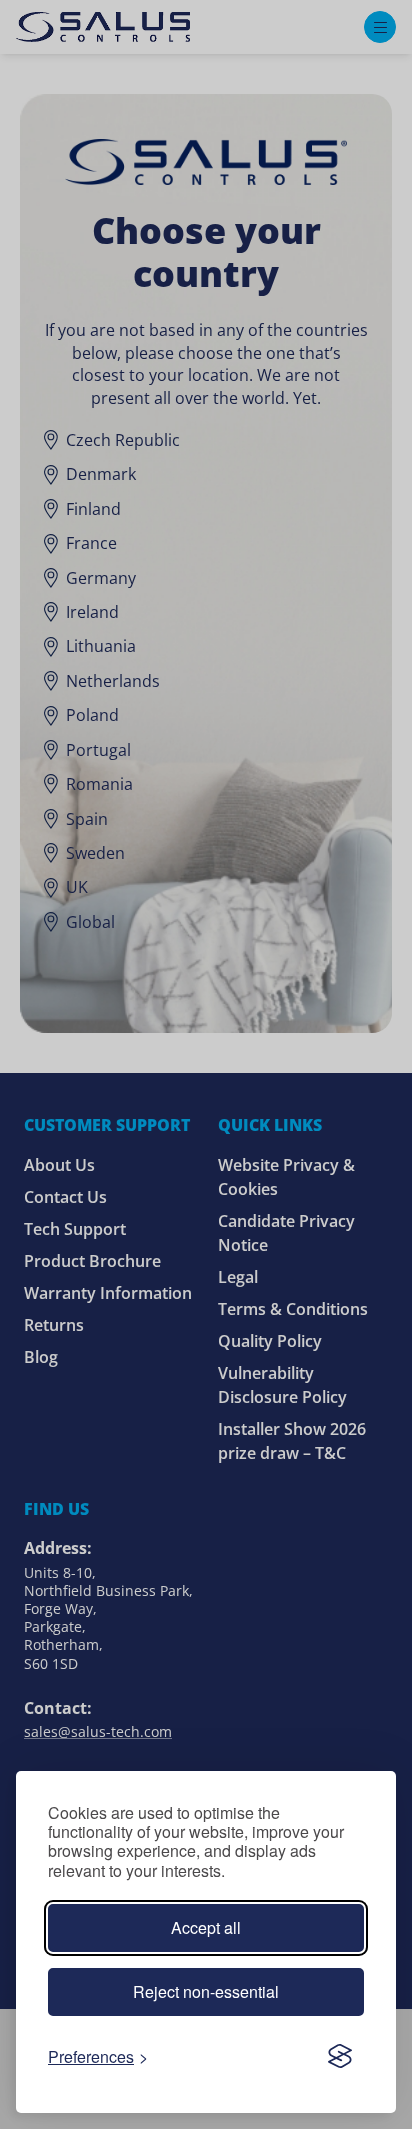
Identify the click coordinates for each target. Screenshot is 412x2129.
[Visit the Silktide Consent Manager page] (340, 2056)
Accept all (206, 1927)
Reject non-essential (206, 1991)
